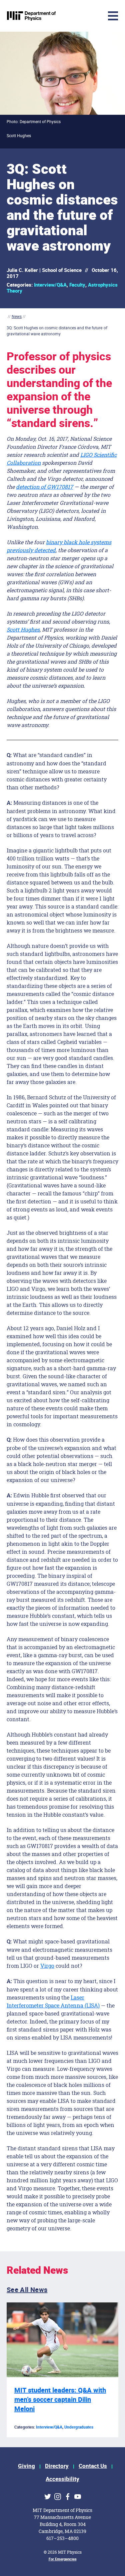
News (17, 316)
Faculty (77, 285)
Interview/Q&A (50, 285)
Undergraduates (79, 2427)
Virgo (47, 1966)
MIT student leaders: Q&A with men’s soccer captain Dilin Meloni (60, 2400)
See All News (27, 2290)
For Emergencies (63, 2559)
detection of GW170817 (44, 487)
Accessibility (62, 2479)
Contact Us (93, 2466)
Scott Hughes (23, 629)
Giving (26, 2466)
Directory (57, 2466)
